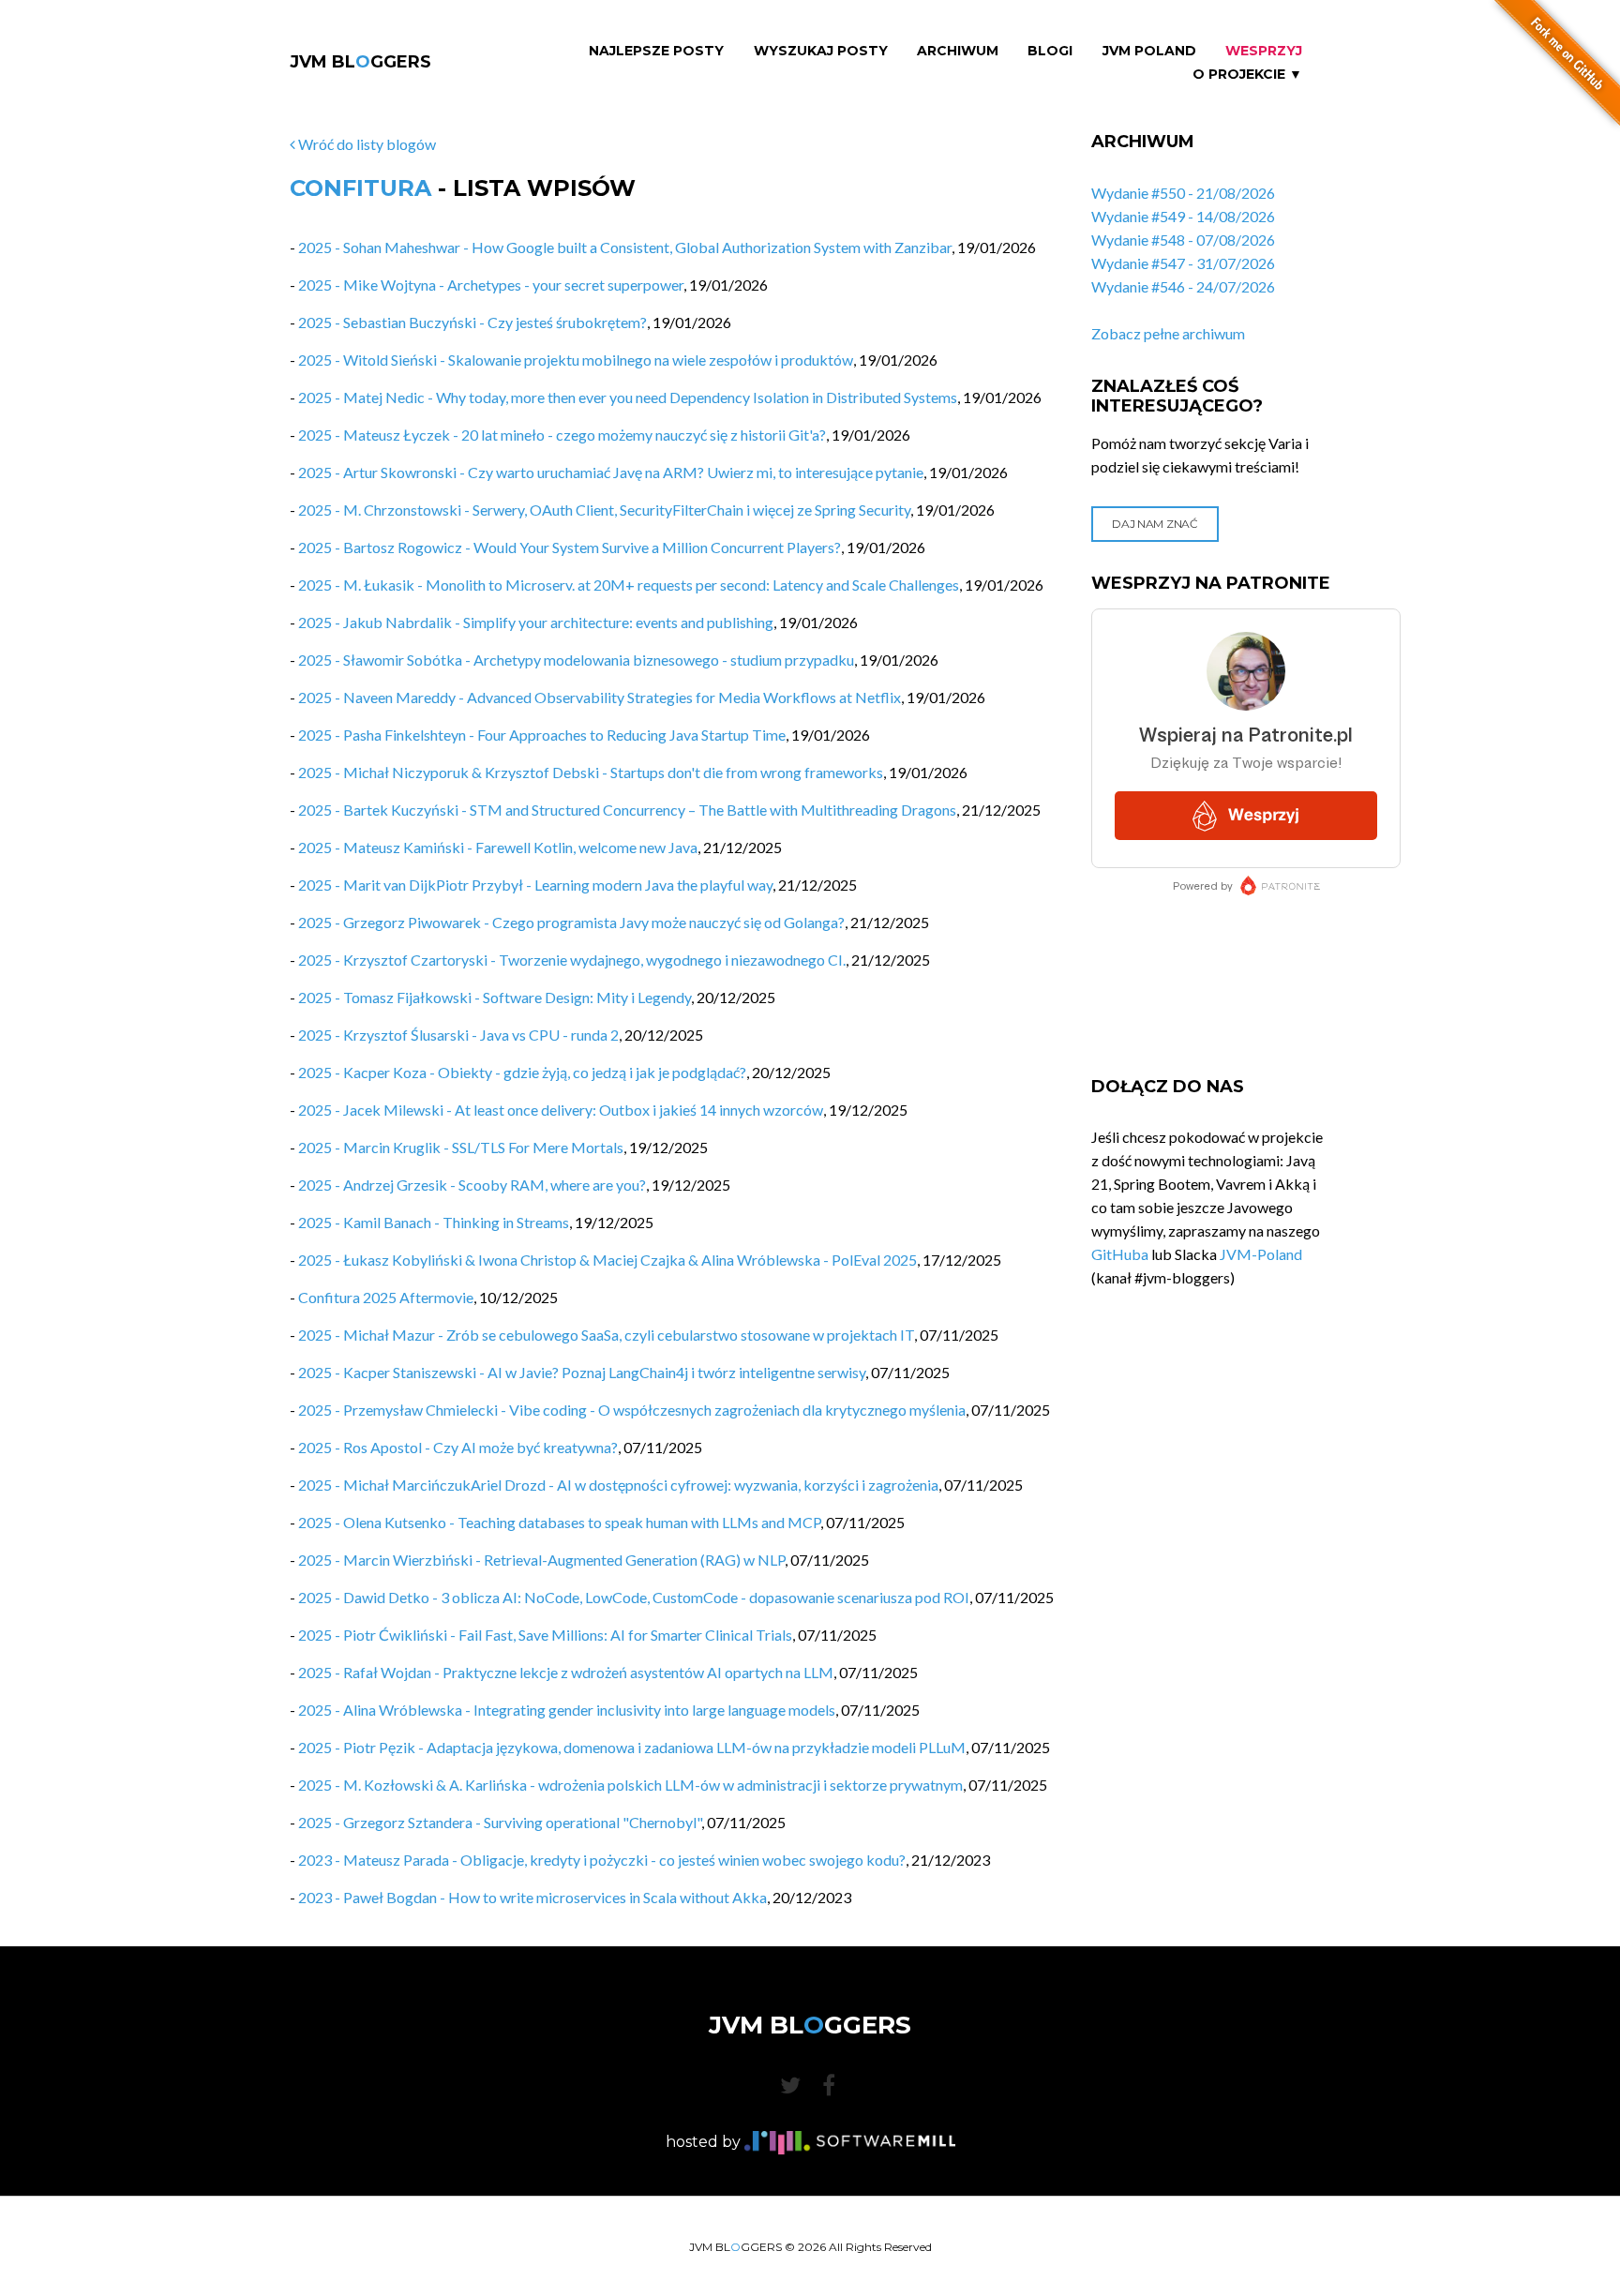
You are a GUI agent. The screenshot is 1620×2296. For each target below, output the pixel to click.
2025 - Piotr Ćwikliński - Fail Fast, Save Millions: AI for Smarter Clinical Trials (545, 1635)
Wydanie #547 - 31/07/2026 (1183, 263)
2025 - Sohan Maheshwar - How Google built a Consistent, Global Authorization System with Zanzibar (625, 247)
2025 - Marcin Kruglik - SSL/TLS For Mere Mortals (461, 1147)
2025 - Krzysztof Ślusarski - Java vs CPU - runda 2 (458, 1035)
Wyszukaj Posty (821, 51)
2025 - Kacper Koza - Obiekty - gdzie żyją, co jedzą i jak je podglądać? (522, 1072)
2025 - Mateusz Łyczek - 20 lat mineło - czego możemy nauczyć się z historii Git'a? (562, 435)
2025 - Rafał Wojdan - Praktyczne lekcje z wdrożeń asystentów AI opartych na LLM (566, 1672)
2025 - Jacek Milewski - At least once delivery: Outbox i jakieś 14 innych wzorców (561, 1110)
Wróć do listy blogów (366, 144)
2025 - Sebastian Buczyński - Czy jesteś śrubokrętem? (472, 322)
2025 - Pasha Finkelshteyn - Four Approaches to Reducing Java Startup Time (542, 735)
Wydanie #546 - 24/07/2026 (1183, 286)
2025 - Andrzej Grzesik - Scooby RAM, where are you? (472, 1185)
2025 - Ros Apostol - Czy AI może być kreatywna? (458, 1447)
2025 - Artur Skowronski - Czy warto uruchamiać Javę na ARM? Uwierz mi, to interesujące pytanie (611, 472)
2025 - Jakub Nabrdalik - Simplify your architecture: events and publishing (536, 622)
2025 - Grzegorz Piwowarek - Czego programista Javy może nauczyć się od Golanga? (571, 922)
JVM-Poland (1261, 1254)
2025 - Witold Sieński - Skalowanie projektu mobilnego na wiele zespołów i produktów (576, 360)
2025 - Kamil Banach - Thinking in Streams (434, 1222)
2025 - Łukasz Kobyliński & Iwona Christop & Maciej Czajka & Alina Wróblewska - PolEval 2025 (607, 1260)
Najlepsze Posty (656, 51)
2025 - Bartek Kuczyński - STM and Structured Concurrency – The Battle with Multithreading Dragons (627, 810)
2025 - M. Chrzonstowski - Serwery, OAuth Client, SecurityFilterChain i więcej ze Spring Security (604, 510)
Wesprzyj (1264, 51)
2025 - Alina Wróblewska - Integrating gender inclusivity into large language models (567, 1710)
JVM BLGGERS (360, 62)
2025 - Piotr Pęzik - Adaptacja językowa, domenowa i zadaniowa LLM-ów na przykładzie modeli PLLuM (632, 1747)
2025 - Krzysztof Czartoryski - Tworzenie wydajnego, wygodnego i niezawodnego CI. (572, 960)
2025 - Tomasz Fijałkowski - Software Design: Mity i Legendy (495, 997)
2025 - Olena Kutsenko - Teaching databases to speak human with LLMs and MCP (559, 1522)
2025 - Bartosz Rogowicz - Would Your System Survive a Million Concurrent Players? (570, 547)
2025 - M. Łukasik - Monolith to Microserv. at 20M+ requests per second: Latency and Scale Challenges (629, 585)
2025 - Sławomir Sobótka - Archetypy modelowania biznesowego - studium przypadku (576, 660)
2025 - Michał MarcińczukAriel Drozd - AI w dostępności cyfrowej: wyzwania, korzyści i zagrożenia (618, 1485)
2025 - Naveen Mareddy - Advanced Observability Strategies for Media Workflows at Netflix (600, 697)
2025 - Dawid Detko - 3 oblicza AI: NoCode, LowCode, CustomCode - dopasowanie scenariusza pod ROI (634, 1597)
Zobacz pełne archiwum (1168, 333)
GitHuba (1120, 1254)
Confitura (360, 188)
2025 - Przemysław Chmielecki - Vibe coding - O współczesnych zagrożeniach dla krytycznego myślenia (632, 1410)
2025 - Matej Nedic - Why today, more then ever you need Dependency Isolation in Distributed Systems (628, 397)
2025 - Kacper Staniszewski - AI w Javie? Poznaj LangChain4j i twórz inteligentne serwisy (582, 1372)
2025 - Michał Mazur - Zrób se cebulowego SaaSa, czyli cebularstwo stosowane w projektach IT (606, 1335)
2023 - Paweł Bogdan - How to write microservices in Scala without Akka (532, 1897)
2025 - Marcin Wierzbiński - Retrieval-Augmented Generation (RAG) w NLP (541, 1560)
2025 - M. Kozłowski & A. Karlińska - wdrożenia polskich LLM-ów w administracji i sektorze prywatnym (630, 1785)
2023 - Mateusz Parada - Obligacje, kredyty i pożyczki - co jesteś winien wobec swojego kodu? (602, 1860)
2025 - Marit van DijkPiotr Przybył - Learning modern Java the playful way (535, 885)
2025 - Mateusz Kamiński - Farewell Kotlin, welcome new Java (498, 847)
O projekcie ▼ (1247, 75)
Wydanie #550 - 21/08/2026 (1183, 193)
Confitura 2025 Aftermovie (386, 1297)
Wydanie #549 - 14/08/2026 (1183, 216)
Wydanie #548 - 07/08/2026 (1183, 240)
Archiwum (958, 51)
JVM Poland (1149, 51)
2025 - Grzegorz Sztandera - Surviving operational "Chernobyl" (500, 1822)
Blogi (1050, 51)
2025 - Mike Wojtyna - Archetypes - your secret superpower (491, 285)
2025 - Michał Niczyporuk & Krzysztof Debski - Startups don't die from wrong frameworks (591, 772)
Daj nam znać (1155, 524)
